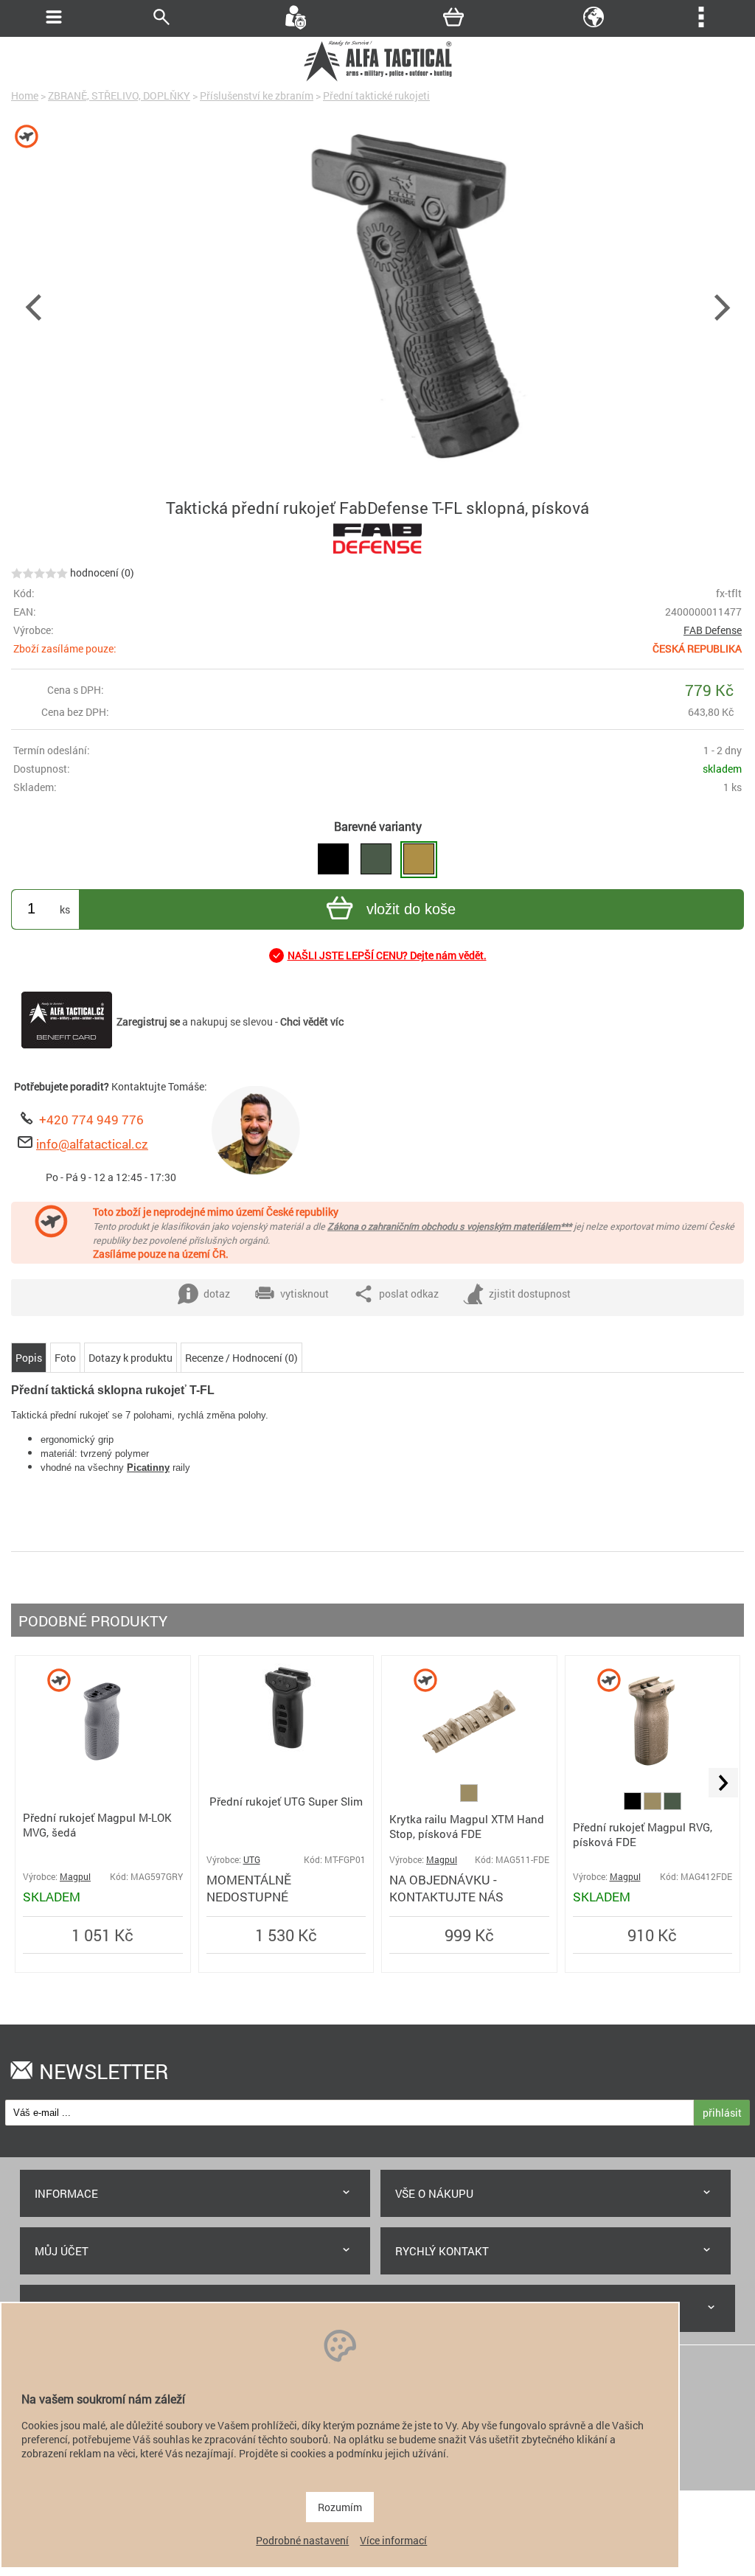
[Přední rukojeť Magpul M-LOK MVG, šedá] (102, 1777)
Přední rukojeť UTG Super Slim (286, 1801)
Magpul (75, 1877)
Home (25, 95)
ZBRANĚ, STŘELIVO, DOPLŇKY (119, 95)
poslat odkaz (409, 1294)
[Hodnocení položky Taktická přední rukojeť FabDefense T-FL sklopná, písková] (39, 572)
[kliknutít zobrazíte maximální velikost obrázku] (377, 307)
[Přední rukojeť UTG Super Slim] (286, 1748)
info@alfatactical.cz (92, 1144)
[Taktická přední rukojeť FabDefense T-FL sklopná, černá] (333, 860)
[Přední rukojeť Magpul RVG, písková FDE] (653, 1777)
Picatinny (148, 1468)
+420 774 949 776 (91, 1120)
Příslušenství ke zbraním (257, 95)
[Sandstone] (469, 1798)
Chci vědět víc (312, 1021)
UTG (252, 1860)
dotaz (217, 1294)
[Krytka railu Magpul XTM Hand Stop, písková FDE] (469, 1777)
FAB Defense (713, 630)
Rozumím (340, 2507)
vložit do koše (411, 909)
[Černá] (634, 1806)
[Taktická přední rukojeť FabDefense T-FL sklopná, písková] (419, 860)
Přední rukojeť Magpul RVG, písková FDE (643, 1834)
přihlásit (722, 2113)
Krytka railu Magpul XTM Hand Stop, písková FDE (467, 1826)
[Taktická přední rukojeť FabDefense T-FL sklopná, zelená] (376, 860)
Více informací (393, 2540)
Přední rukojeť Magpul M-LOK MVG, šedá (97, 1825)
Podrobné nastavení (302, 2540)
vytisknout (305, 1294)
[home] (377, 79)
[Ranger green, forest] (672, 1806)
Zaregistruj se (148, 1021)
